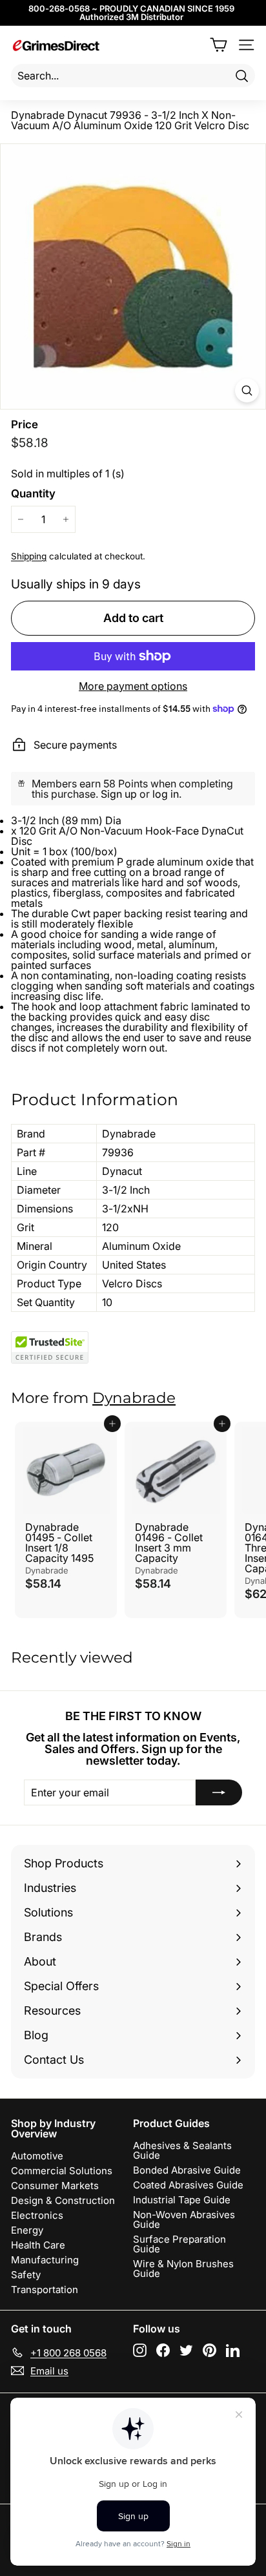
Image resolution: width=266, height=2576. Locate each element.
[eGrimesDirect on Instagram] (140, 2350)
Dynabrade (134, 1398)
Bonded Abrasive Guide (187, 2170)
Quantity (33, 494)
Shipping (29, 556)
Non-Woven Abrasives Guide (184, 2219)
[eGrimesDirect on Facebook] (163, 2350)
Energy (27, 2230)
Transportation (45, 2290)
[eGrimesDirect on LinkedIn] (233, 2350)
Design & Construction (63, 2200)
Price (25, 425)
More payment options (133, 686)
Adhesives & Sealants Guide (182, 2150)
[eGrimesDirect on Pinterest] (210, 2350)
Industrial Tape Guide (182, 2200)
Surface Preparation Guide (179, 2244)
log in (166, 794)
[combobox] (133, 76)
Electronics (37, 2215)
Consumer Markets (55, 2186)
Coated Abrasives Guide (188, 2185)
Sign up (119, 794)
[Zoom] (247, 390)
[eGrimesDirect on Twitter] (186, 2350)
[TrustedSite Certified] (50, 1347)
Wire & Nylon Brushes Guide (183, 2269)
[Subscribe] (219, 1792)
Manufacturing (45, 2260)
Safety (26, 2275)
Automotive (37, 2156)
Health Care (38, 2245)
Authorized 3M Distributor (131, 17)
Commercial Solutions (62, 2171)
